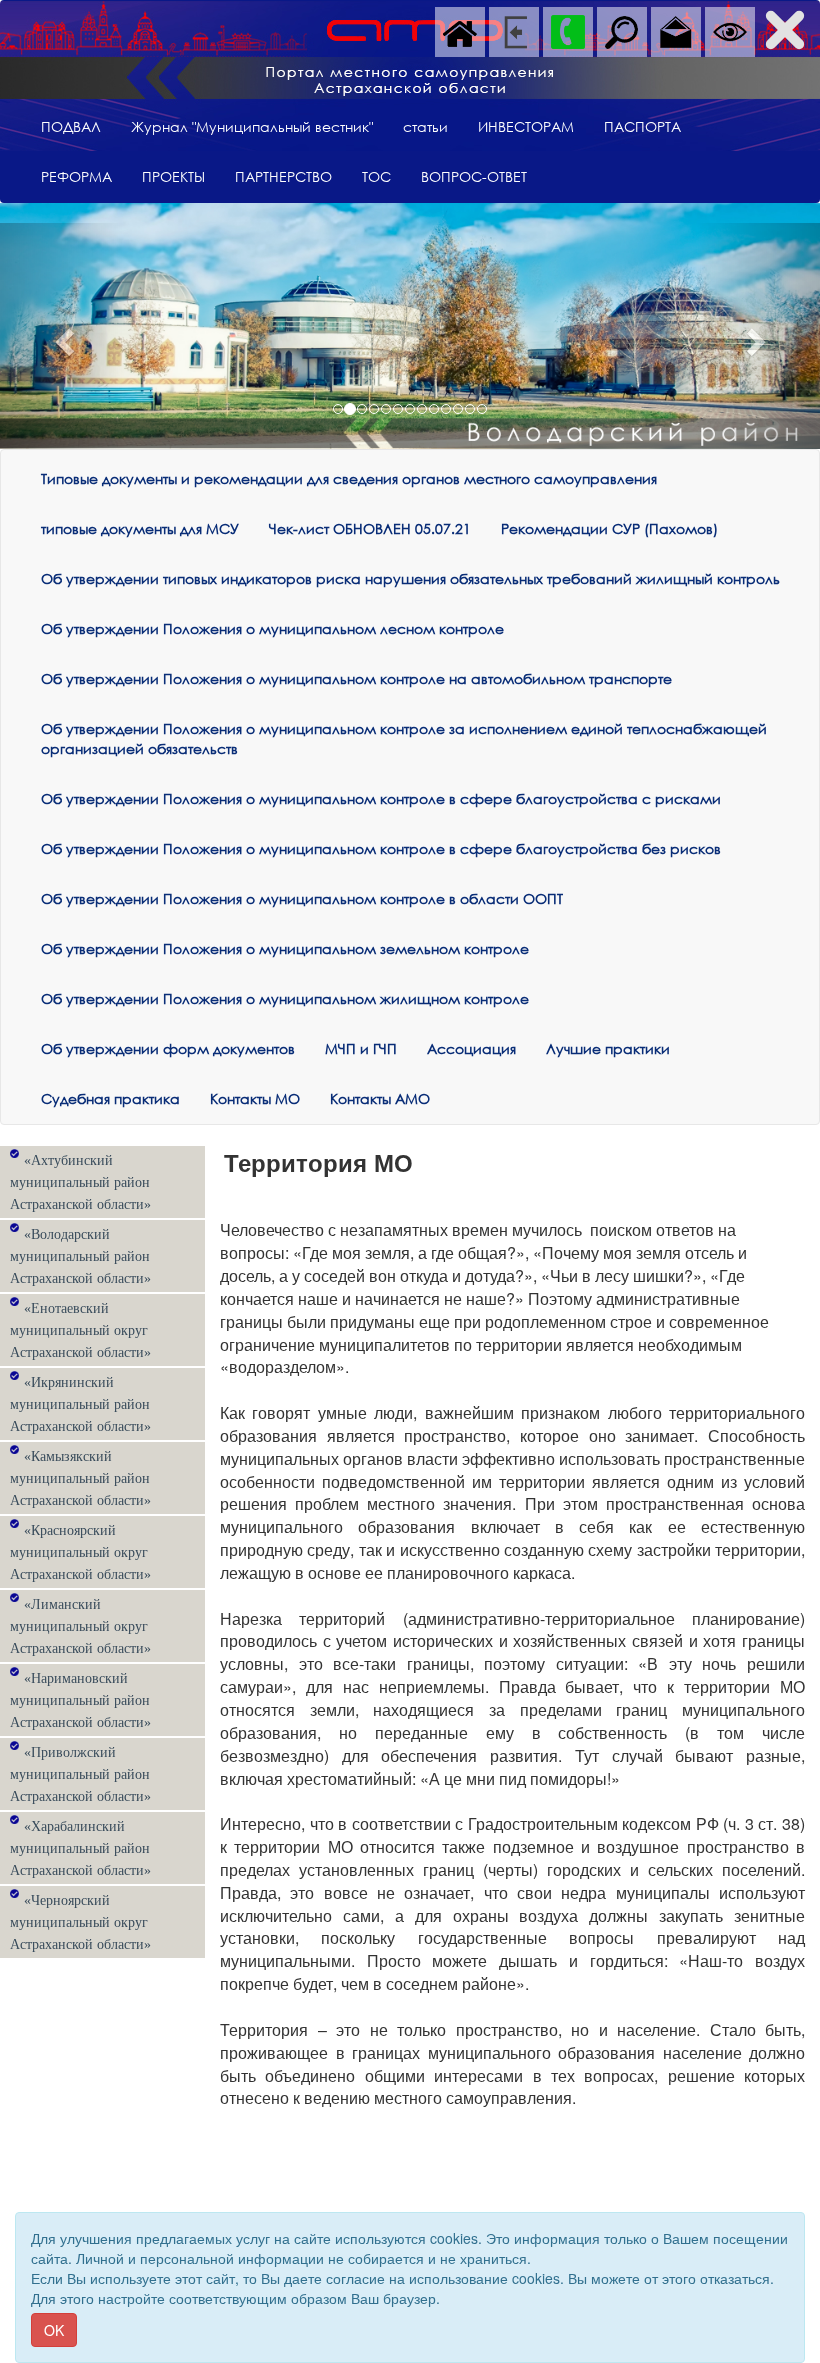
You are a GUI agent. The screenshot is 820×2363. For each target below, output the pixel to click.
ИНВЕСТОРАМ (526, 126)
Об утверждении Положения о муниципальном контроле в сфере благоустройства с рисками (381, 798)
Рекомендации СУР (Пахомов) (609, 528)
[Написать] (676, 30)
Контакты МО (255, 1098)
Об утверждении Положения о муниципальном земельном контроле (285, 948)
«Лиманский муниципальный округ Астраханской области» (80, 1626)
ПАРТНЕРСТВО (283, 176)
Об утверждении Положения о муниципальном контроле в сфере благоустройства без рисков (381, 848)
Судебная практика (110, 1098)
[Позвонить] (568, 30)
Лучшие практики (608, 1048)
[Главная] (460, 30)
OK (54, 2330)
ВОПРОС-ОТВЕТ (474, 176)
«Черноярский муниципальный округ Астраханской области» (80, 1922)
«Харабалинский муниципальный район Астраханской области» (80, 1848)
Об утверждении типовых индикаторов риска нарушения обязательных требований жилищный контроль (410, 578)
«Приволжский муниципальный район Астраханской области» (80, 1774)
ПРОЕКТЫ (173, 176)
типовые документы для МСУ (140, 528)
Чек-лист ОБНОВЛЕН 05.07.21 (370, 528)
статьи (425, 126)
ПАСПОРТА (642, 126)
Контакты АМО (380, 1098)
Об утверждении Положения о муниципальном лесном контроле (272, 628)
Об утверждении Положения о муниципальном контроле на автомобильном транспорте (356, 678)
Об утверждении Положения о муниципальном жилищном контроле (285, 998)
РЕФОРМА (76, 176)
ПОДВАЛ (71, 126)
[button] (61, 336)
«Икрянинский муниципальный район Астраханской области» (80, 1404)
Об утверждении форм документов (168, 1048)
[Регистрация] (514, 30)
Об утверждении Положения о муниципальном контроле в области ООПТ (302, 898)
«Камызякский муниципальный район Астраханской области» (80, 1478)
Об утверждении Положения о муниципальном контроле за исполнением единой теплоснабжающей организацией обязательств (404, 738)
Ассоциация (471, 1048)
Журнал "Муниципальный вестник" (252, 126)
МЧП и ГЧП (361, 1048)
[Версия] (730, 30)
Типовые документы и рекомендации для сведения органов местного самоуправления (349, 478)
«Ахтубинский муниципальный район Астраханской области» (80, 1182)
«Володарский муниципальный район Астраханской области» (80, 1256)
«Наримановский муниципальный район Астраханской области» (80, 1700)
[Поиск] (622, 30)
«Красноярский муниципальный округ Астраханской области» (80, 1552)
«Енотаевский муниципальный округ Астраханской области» (80, 1330)
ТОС (376, 176)
